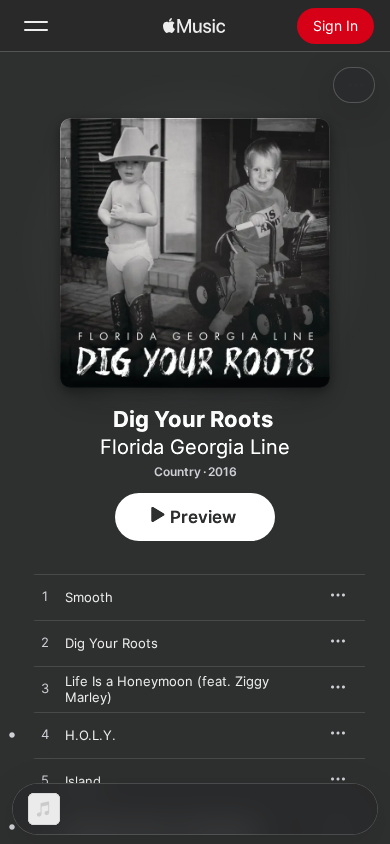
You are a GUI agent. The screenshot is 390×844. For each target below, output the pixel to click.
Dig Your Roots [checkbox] (111, 643)
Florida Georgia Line (195, 447)
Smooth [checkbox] (89, 597)
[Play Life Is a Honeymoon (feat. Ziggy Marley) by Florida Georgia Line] (45, 689)
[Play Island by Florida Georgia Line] (45, 781)
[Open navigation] (36, 26)
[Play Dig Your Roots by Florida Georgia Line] (45, 643)
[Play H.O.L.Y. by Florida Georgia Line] (45, 735)
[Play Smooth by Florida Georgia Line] (45, 597)
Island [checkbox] (83, 781)
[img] (194, 26)
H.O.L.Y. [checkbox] (90, 735)
